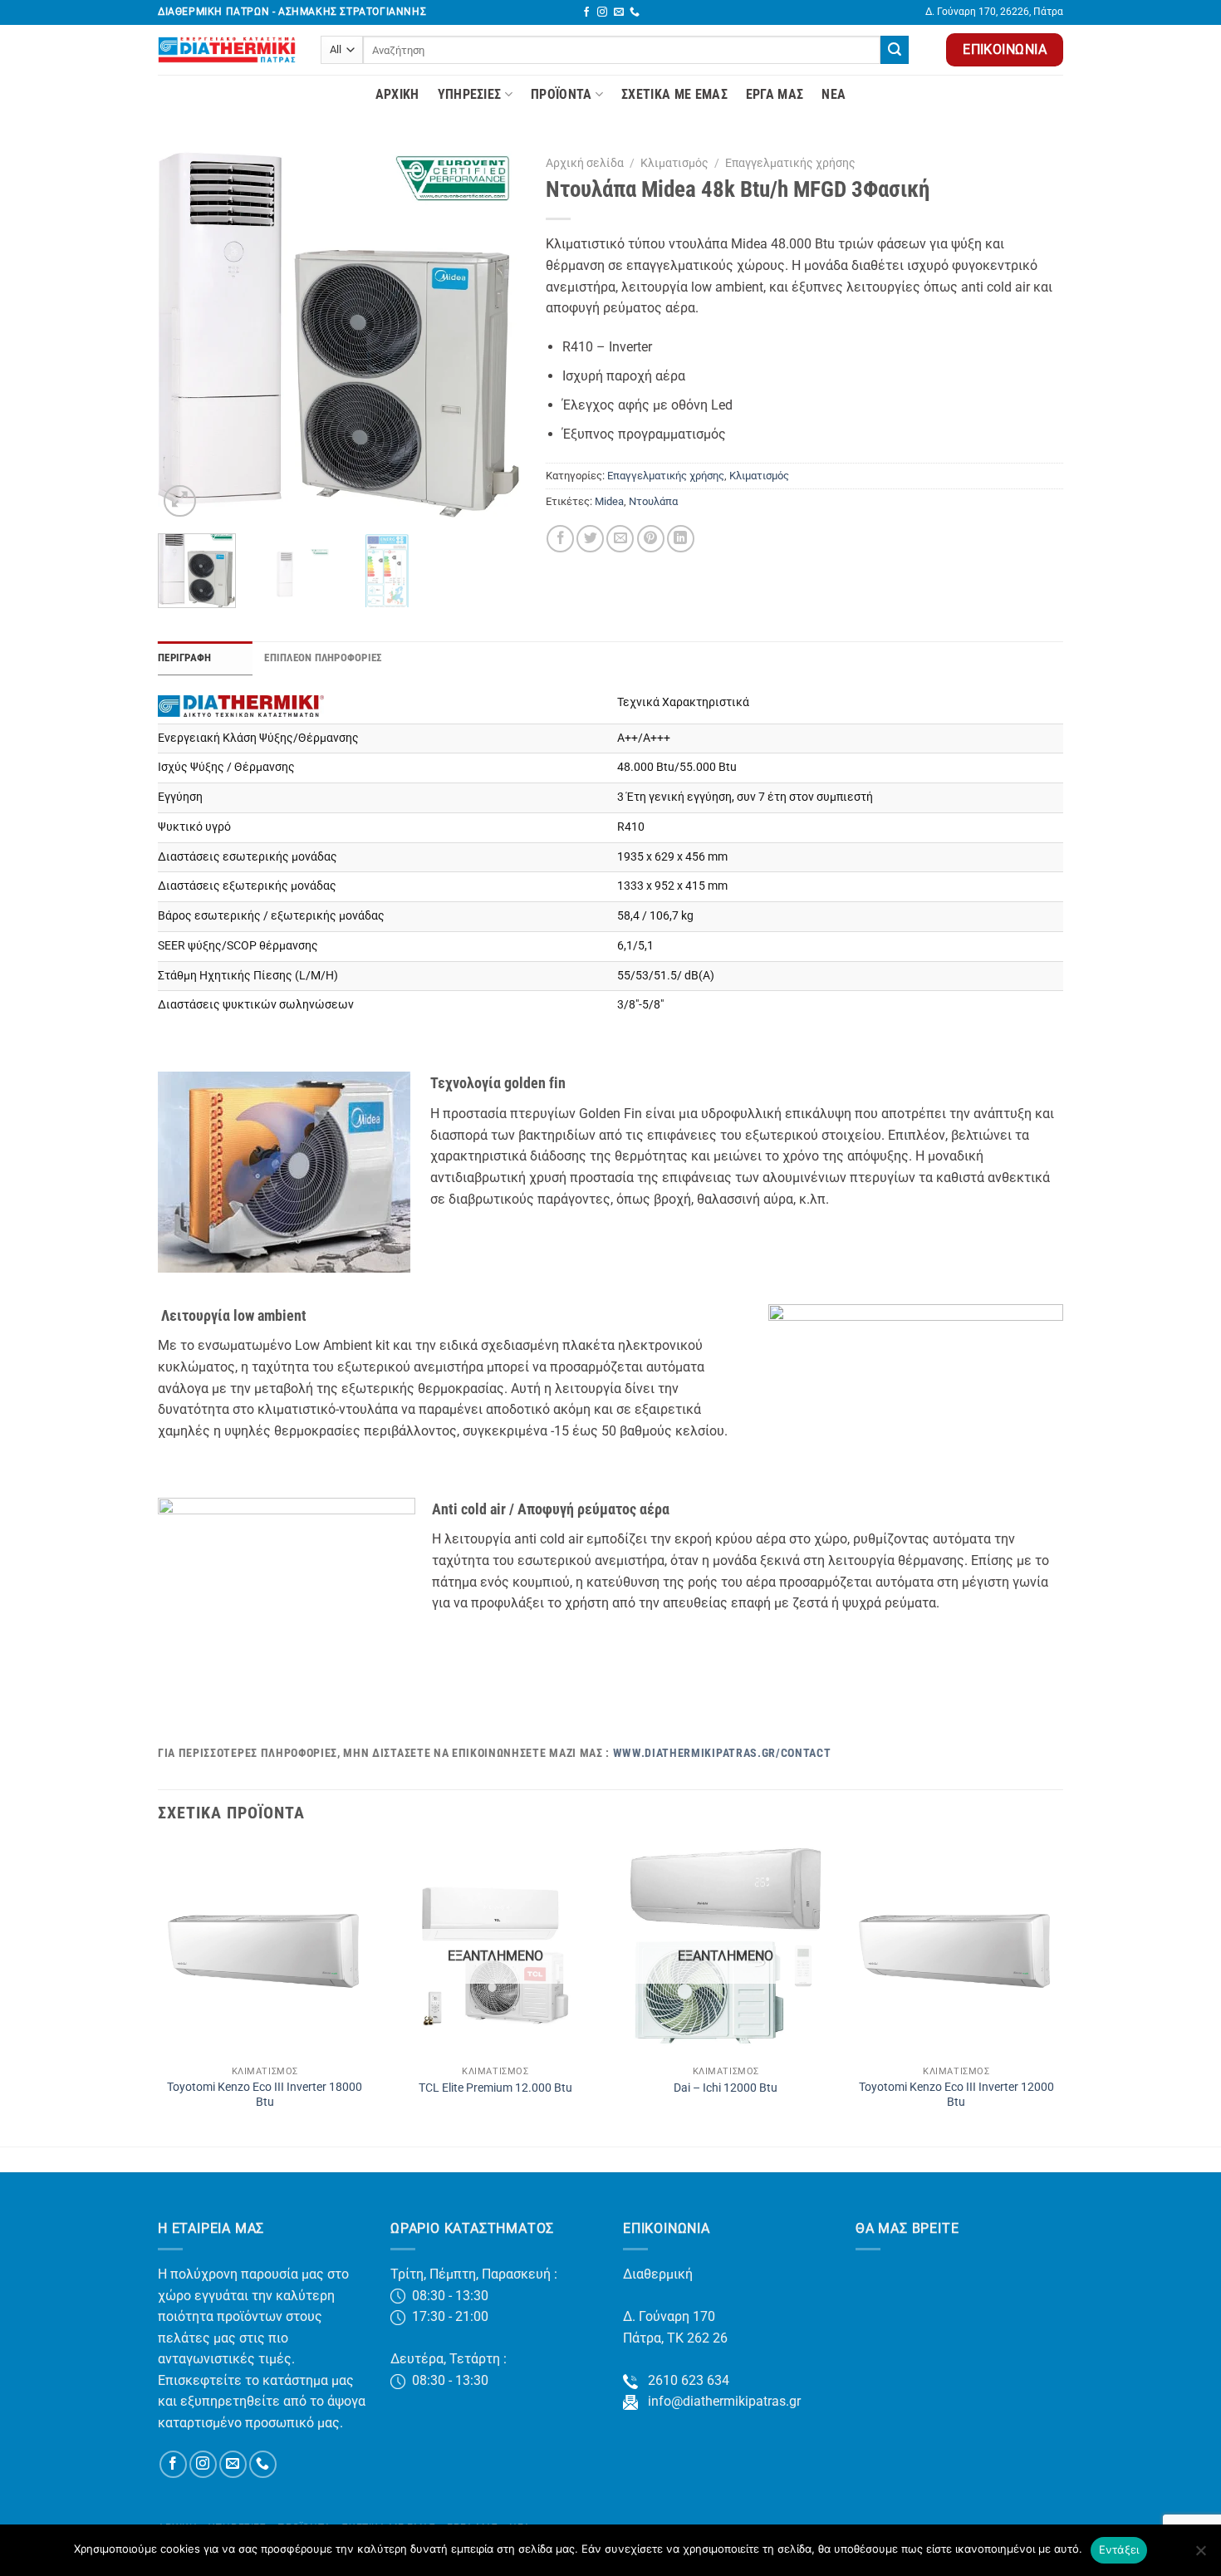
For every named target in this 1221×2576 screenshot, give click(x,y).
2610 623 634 (684, 2380)
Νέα (834, 94)
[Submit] (895, 50)
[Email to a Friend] (620, 539)
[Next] (493, 335)
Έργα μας (775, 94)
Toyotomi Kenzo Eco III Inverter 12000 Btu (956, 2095)
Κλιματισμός (674, 163)
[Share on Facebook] (560, 539)
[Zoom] (180, 501)
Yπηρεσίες (470, 94)
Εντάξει (1119, 2549)
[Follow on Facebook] (586, 12)
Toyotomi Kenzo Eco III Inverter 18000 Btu (265, 2095)
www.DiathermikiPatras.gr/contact (722, 1753)
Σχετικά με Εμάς (674, 94)
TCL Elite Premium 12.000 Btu (495, 2088)
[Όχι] (1200, 2555)
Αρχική (397, 94)
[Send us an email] (619, 12)
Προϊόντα (561, 94)
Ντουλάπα (653, 501)
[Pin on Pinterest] (651, 539)
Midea (609, 501)
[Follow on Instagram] (602, 12)
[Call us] (635, 12)
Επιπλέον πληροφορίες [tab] (323, 657)
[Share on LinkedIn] (681, 539)
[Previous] (186, 335)
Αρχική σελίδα (585, 163)
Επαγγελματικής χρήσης (790, 163)
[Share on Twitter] (590, 539)
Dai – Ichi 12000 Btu (726, 2088)
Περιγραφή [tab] (184, 657)
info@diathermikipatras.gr (719, 2401)
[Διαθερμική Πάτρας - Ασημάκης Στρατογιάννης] (227, 50)
